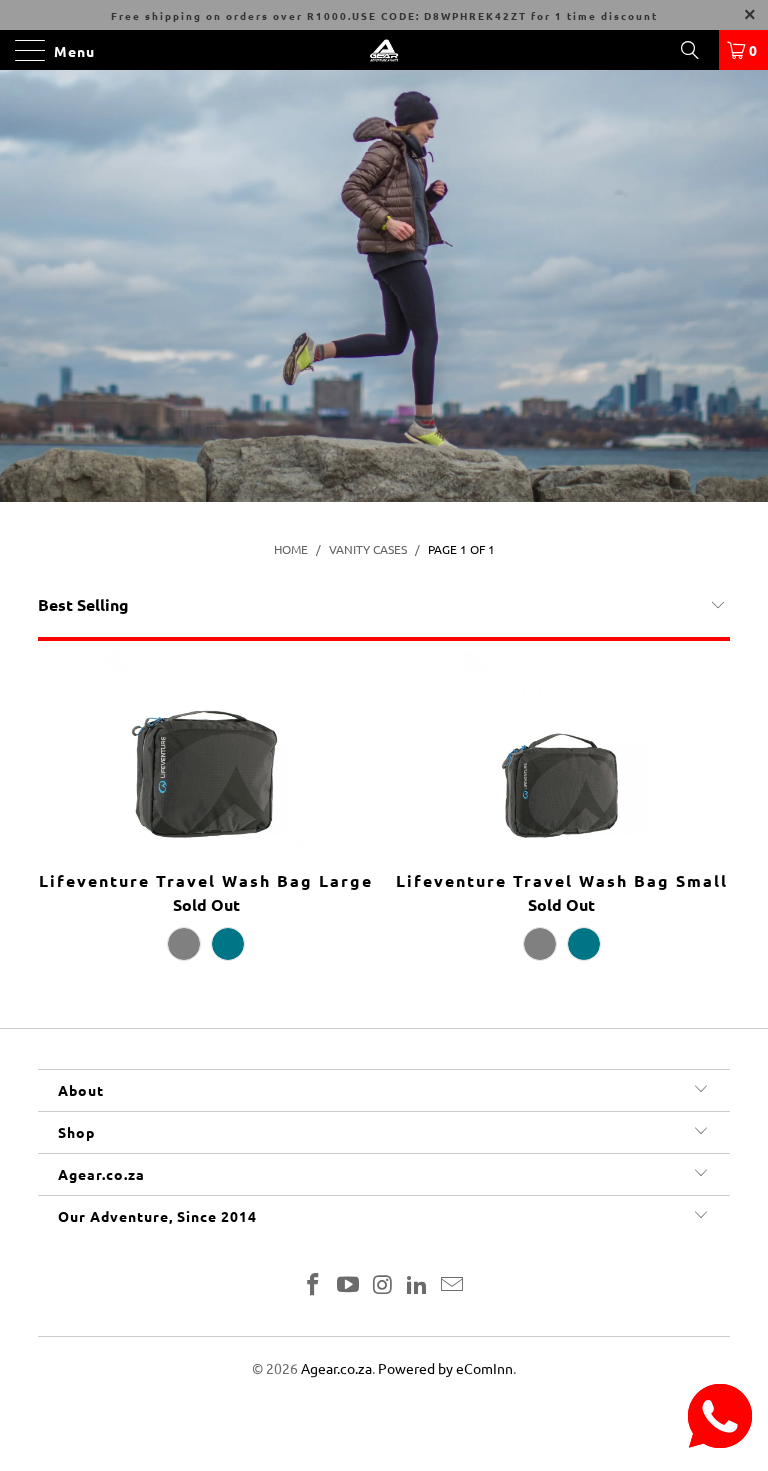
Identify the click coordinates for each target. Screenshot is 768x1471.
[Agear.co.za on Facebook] (314, 1285)
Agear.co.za (336, 1368)
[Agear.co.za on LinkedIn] (418, 1285)
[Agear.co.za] (384, 50)
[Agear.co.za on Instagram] (383, 1285)
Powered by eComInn (445, 1368)
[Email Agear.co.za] (453, 1285)
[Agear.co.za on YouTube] (348, 1285)
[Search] (697, 50)
